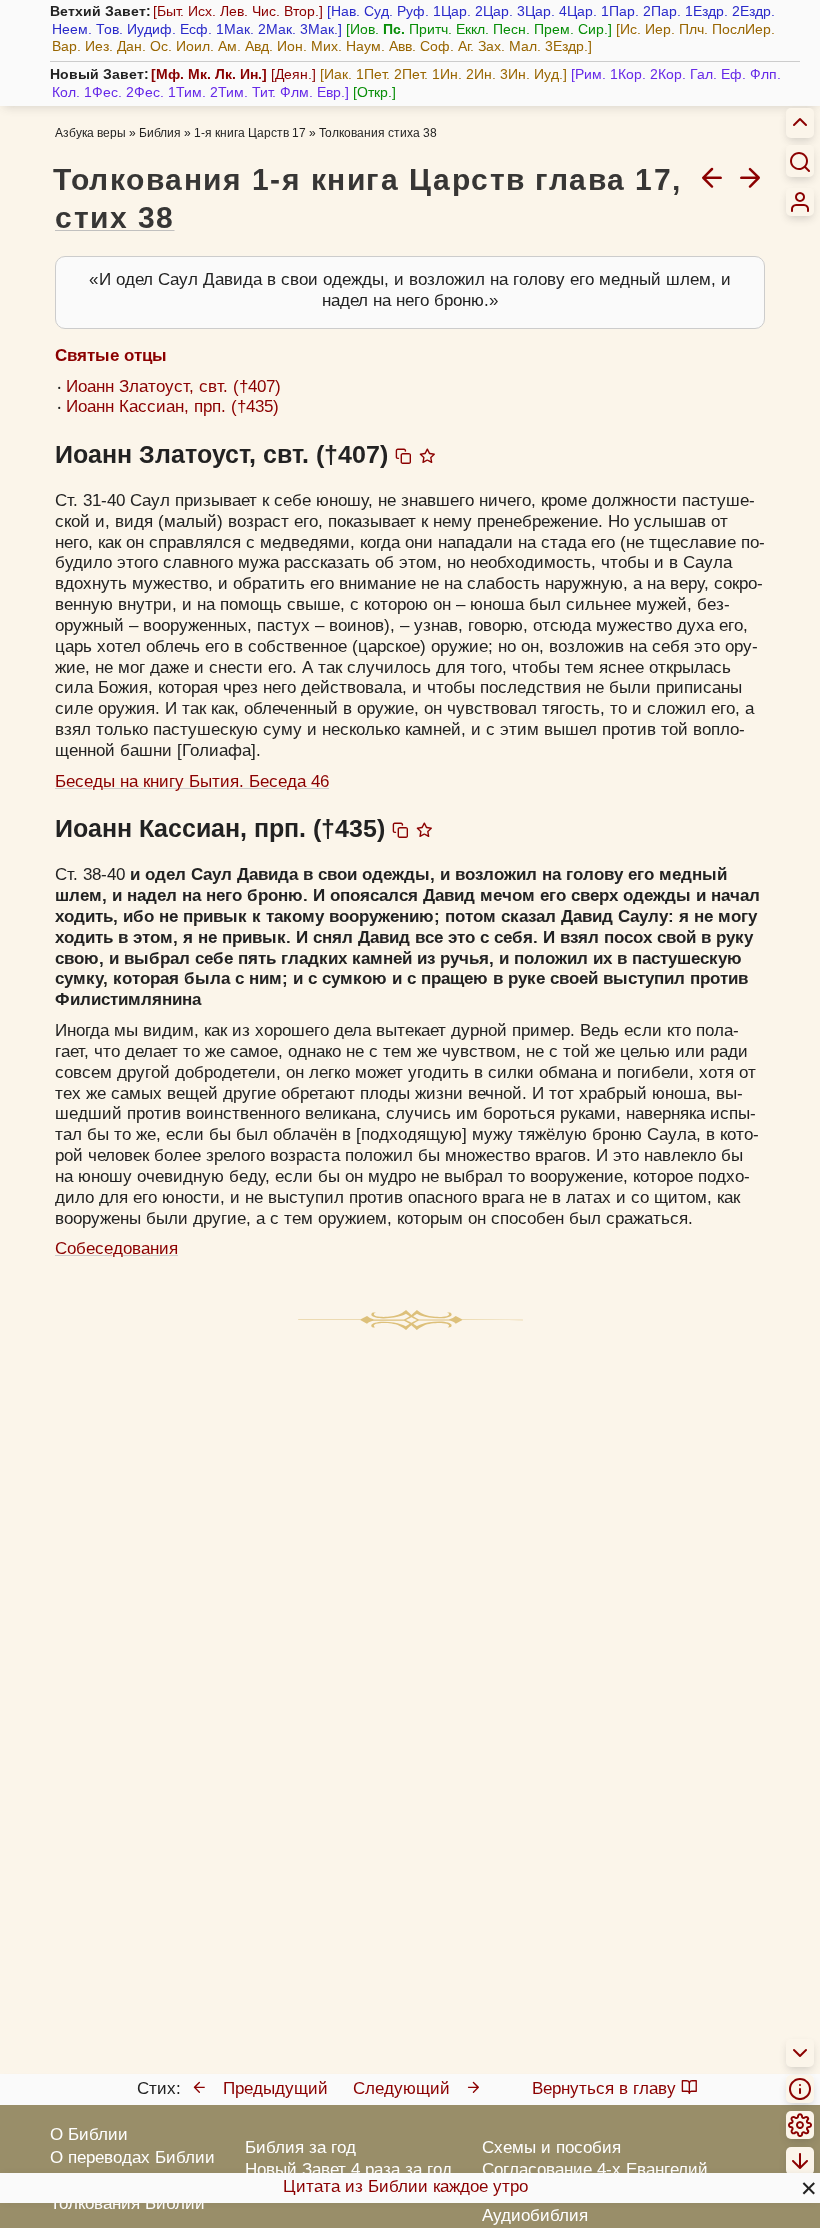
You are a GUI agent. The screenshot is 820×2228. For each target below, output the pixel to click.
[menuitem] (800, 202)
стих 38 (115, 217)
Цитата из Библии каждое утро (405, 2186)
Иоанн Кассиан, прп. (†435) (172, 406)
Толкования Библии (127, 2203)
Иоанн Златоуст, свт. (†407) (173, 386)
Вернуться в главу (604, 2088)
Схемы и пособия (551, 2147)
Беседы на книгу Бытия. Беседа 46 (192, 781)
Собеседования (116, 1248)
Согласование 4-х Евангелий (595, 2169)
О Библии (89, 2134)
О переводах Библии (132, 2157)
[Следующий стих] (750, 177)
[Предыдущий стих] (712, 177)
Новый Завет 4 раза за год (348, 2169)
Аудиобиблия (535, 2215)
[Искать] (800, 161)
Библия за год (300, 2147)
